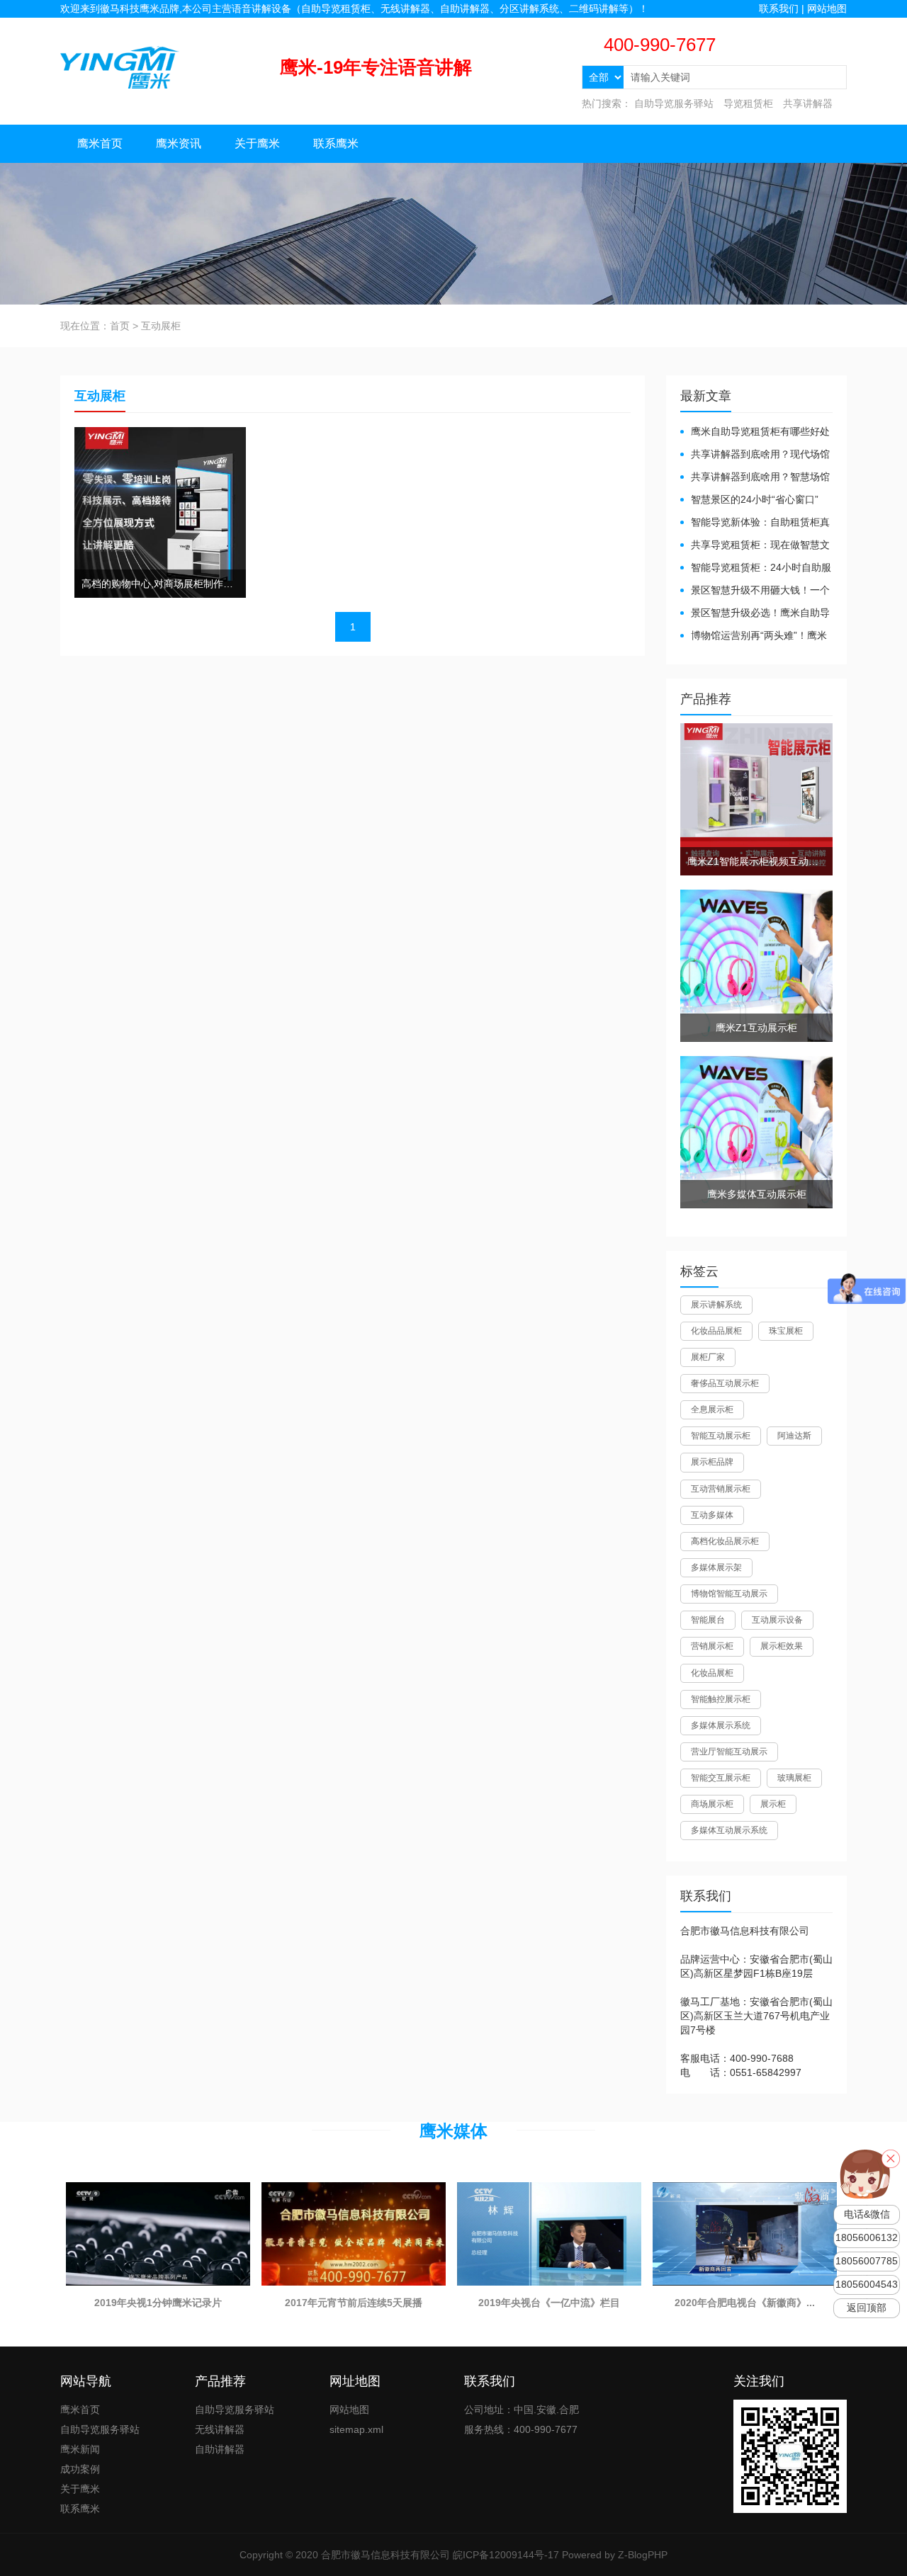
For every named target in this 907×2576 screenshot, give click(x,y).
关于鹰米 (257, 143)
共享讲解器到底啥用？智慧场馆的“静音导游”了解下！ (755, 478)
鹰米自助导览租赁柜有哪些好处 (760, 431)
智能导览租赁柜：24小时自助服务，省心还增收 (756, 568)
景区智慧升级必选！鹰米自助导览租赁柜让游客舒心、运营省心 (755, 614)
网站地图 (827, 8)
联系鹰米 (336, 143)
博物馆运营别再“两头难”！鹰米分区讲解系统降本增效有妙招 (754, 636)
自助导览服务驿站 (674, 103)
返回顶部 (867, 2308)
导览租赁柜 (748, 103)
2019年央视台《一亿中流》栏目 (549, 2303)
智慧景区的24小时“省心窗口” (755, 499)
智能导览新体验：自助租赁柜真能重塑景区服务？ (755, 523)
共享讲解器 (808, 103)
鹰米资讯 (179, 143)
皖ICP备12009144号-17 (506, 2555)
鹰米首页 (100, 143)
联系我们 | (783, 8)
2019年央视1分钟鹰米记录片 (158, 2303)
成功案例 (80, 2469)
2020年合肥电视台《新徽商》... (745, 2303)
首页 (120, 326)
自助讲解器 (220, 2449)
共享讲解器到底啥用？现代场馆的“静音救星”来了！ (755, 455)
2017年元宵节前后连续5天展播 (354, 2303)
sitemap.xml (356, 2429)
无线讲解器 (220, 2429)
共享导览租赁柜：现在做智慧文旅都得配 (755, 546)
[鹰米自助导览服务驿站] (120, 67)
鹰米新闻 (80, 2449)
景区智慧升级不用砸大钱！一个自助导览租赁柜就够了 (755, 591)
